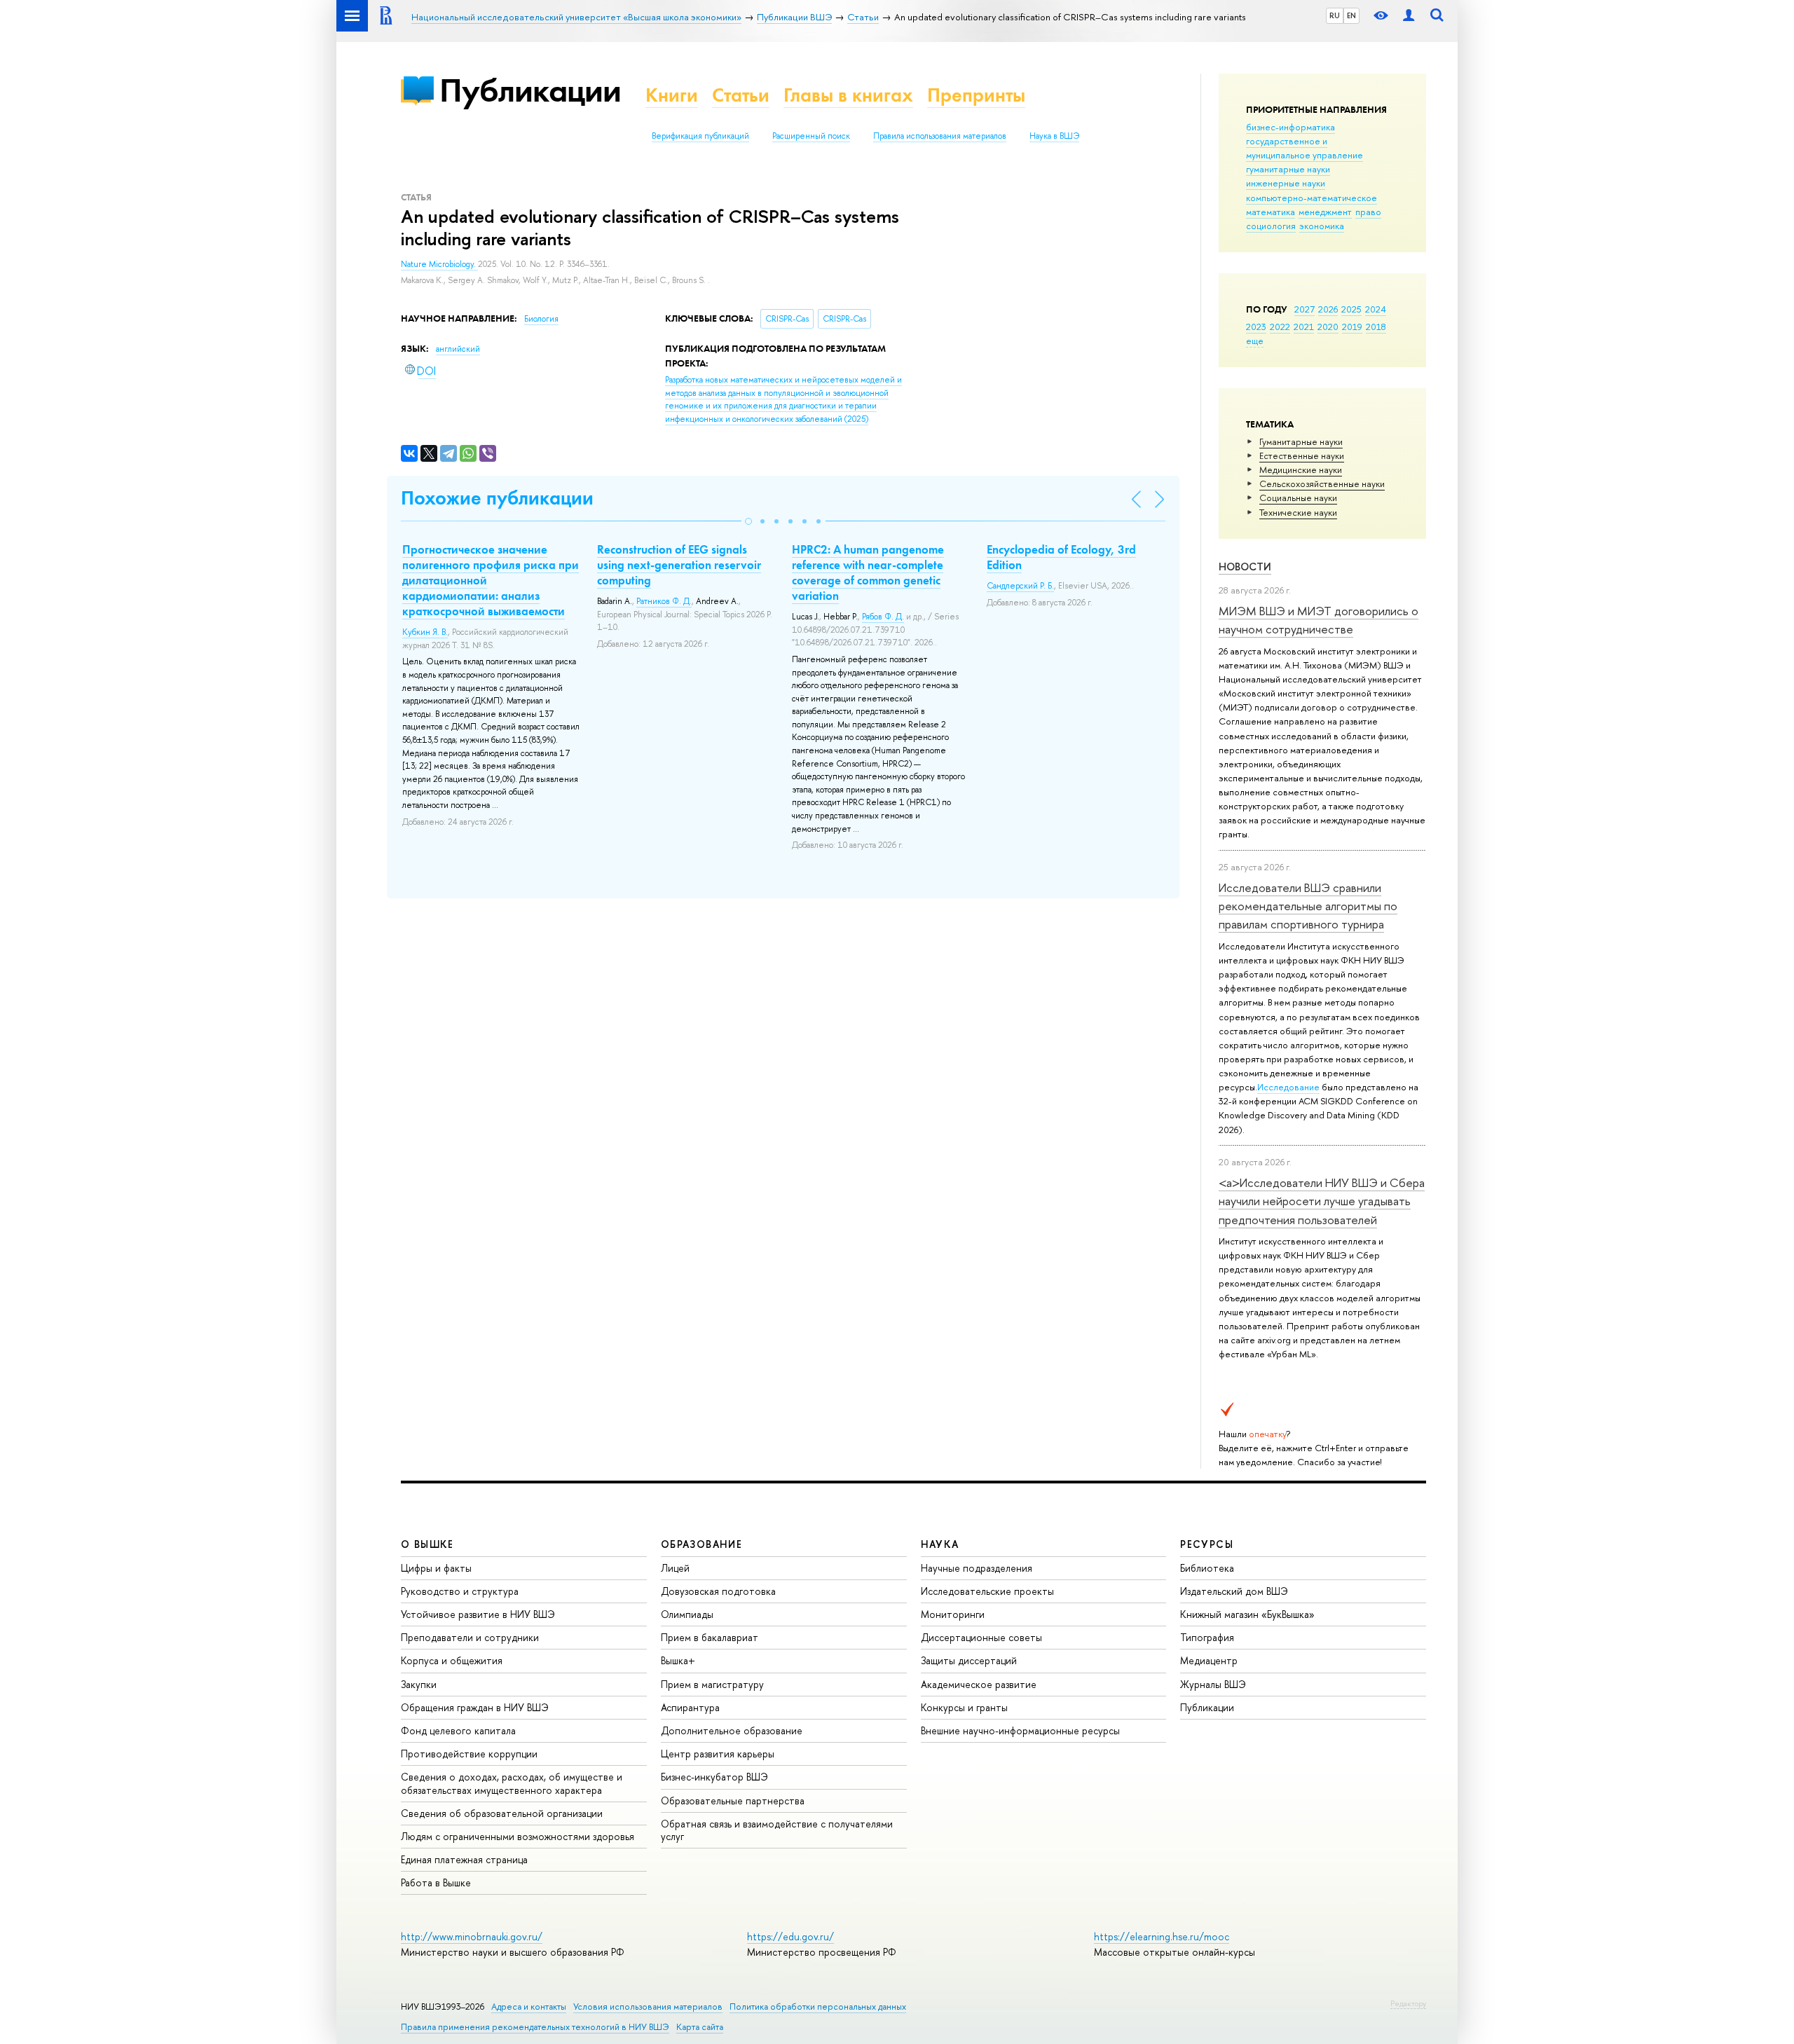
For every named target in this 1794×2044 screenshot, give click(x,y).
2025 (1351, 309)
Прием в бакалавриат (710, 1637)
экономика (1322, 226)
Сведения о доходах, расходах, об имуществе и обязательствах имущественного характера (512, 1783)
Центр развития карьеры (718, 1754)
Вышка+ (678, 1660)
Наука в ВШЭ (1054, 136)
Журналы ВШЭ (1213, 1684)
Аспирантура (690, 1707)
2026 (1328, 309)
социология (1271, 226)
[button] (748, 521)
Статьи (741, 95)
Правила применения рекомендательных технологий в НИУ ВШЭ (535, 2027)
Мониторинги (953, 1614)
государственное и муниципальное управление (1305, 148)
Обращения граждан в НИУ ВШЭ (475, 1707)
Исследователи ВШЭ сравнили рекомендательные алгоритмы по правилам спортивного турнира (1308, 906)
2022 (1280, 327)
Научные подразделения (977, 1568)
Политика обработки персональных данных (818, 2007)
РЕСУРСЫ (1207, 1544)
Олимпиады (687, 1614)
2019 (1352, 327)
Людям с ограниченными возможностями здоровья (518, 1836)
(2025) (783, 399)
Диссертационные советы (981, 1637)
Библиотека (1207, 1568)
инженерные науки (1286, 183)
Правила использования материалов (940, 136)
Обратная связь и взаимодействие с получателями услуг (777, 1830)
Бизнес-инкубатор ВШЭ (714, 1777)
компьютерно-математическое (1312, 198)
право (1368, 212)
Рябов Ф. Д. (883, 617)
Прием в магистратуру (712, 1684)
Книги (672, 95)
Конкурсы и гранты (964, 1707)
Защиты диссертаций (969, 1660)
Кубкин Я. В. (425, 632)
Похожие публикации (497, 498)
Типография (1207, 1637)
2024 (1376, 309)
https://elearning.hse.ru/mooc (1162, 1936)
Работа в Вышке (436, 1882)
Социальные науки (1298, 498)
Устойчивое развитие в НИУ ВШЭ (478, 1614)
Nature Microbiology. (439, 264)
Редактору (1408, 2003)
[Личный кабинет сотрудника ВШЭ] (1409, 16)
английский (458, 349)
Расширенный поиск (811, 136)
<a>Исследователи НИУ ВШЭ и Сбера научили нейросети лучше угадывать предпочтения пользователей (1322, 1201)
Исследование (1288, 1087)
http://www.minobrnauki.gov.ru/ (472, 1936)
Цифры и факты (436, 1568)
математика (1271, 212)
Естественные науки (1302, 455)
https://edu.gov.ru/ (790, 1936)
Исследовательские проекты (987, 1591)
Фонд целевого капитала (458, 1730)
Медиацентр (1209, 1660)
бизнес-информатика (1290, 127)
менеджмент (1325, 212)
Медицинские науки (1301, 469)
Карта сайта (700, 2027)
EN (1351, 15)
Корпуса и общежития (452, 1660)
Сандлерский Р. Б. (1020, 586)
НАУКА (940, 1544)
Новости (1245, 567)
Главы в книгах (848, 95)
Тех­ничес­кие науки (1298, 512)
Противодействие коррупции (469, 1754)
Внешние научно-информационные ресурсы (1020, 1730)
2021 (1304, 327)
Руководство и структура (460, 1591)
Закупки (419, 1684)
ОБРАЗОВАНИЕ (701, 1544)
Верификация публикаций (700, 136)
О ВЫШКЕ (427, 1544)
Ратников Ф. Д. (664, 601)
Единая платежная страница (464, 1859)
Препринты (976, 95)
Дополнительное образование (732, 1730)
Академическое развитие (979, 1684)
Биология (541, 319)
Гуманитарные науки (1301, 441)
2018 (1376, 327)
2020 (1328, 327)
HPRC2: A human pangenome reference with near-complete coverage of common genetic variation (868, 572)
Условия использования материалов (648, 2007)
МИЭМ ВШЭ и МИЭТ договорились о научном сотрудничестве (1319, 620)
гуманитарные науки (1288, 169)
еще (1255, 341)
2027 (1305, 309)
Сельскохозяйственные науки (1322, 483)
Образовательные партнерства (733, 1800)
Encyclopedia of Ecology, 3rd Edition (1061, 557)
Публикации (530, 90)
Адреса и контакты (529, 2007)
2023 (1256, 327)
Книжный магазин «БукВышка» (1247, 1614)
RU (1335, 15)
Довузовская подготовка (718, 1591)
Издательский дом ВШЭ (1234, 1591)
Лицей (675, 1568)
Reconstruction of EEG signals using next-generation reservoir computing (679, 565)
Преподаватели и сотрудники (470, 1637)
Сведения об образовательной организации (502, 1813)
